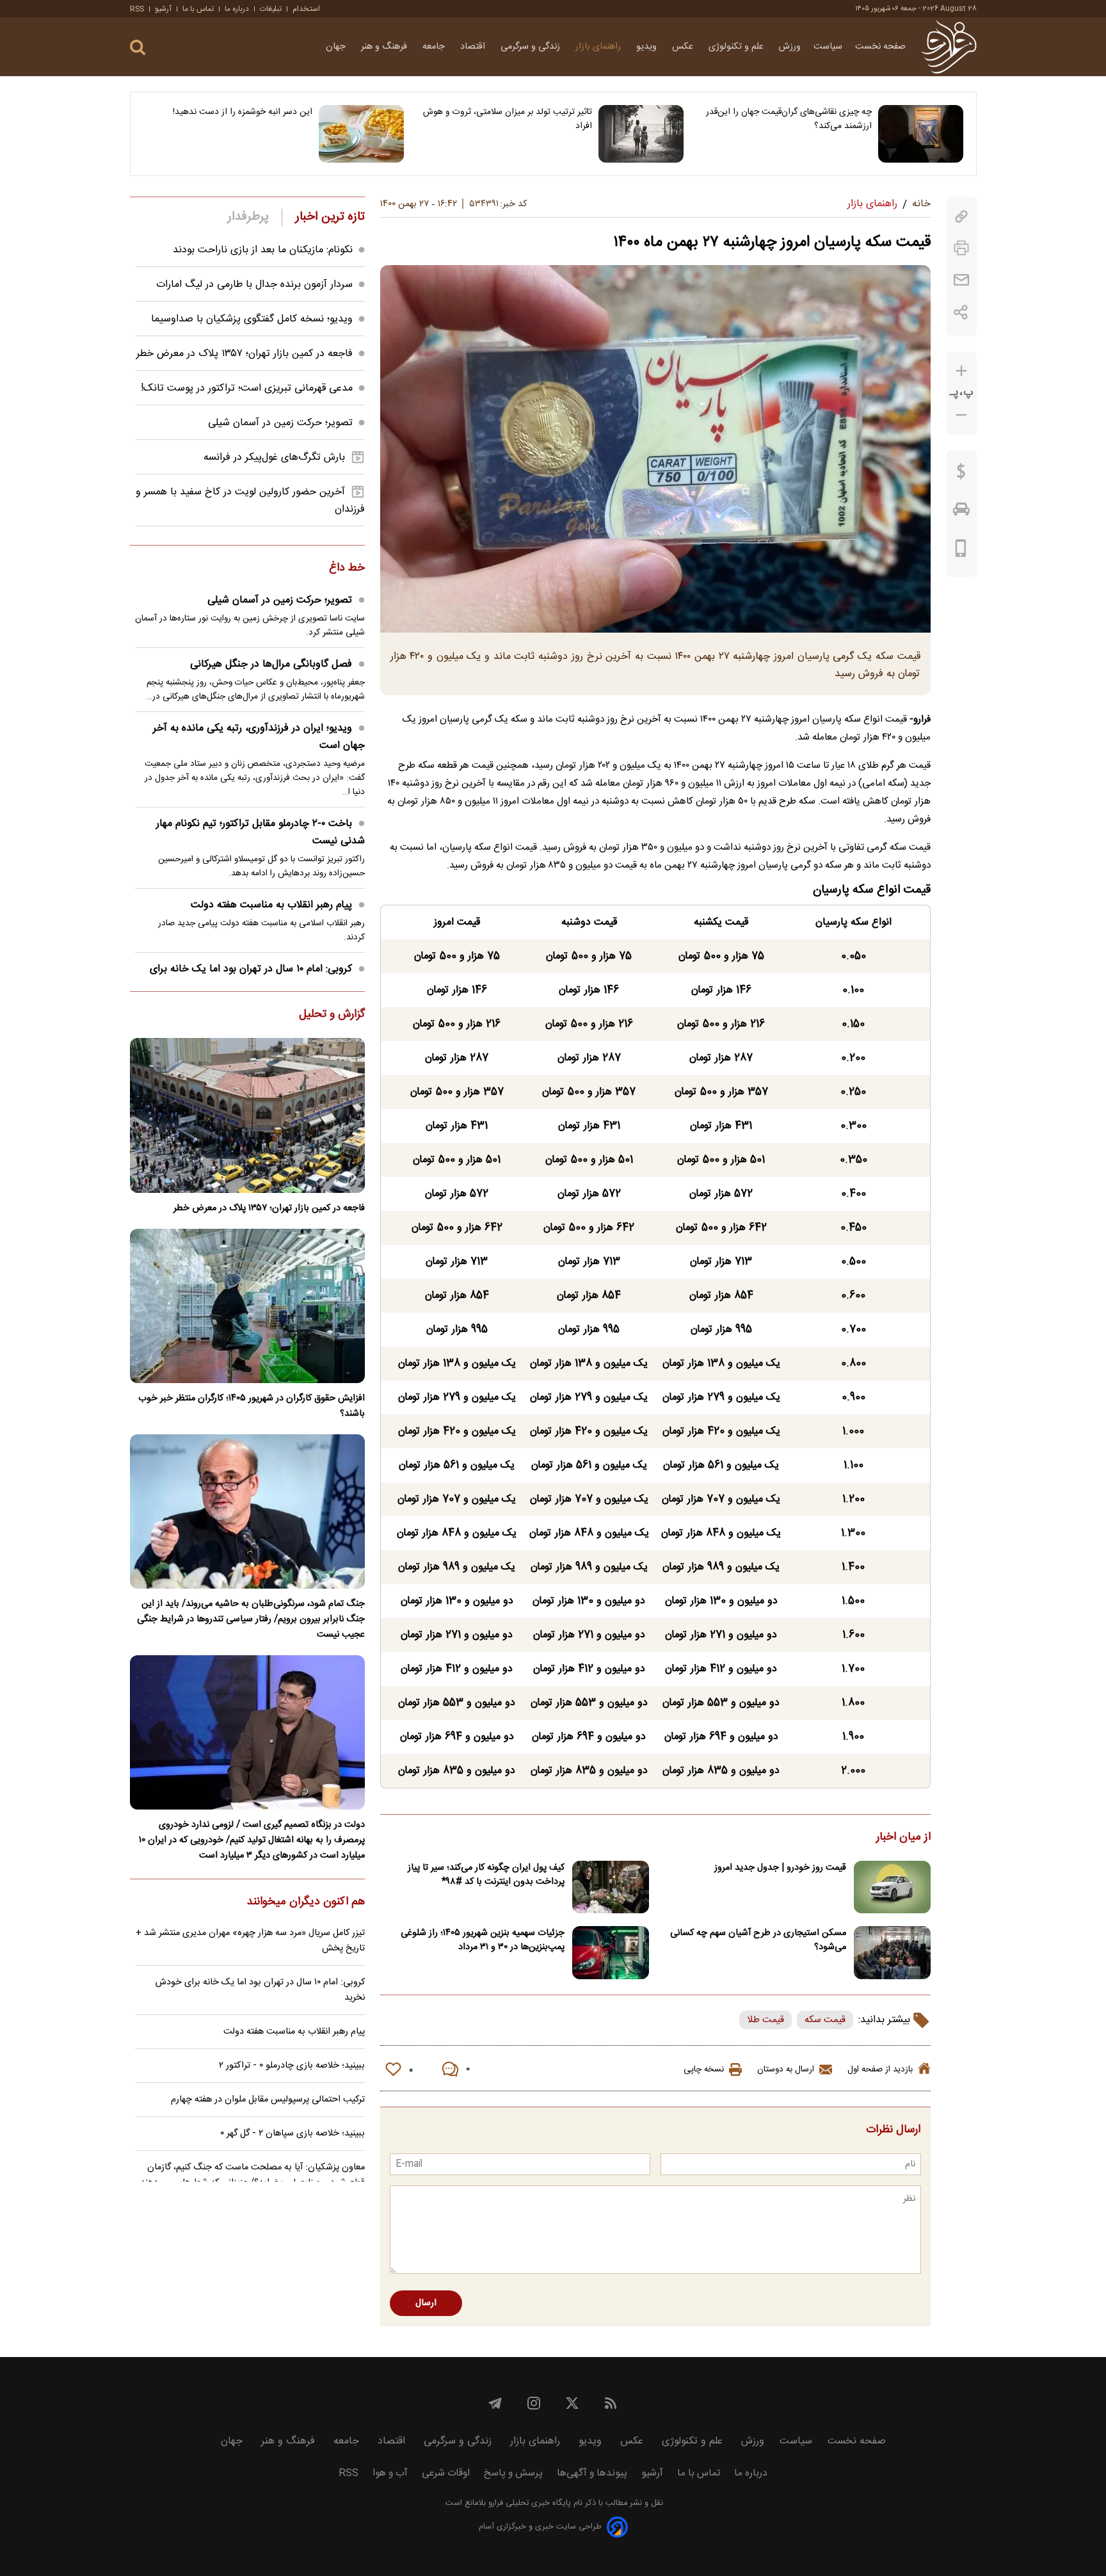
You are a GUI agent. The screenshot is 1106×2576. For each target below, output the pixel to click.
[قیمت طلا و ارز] (961, 474)
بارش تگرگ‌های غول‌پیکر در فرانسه (274, 458)
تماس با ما (198, 9)
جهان (337, 47)
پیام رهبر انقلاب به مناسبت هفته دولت (271, 905)
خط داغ (347, 569)
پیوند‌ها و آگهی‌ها (592, 2473)
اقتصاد (474, 47)
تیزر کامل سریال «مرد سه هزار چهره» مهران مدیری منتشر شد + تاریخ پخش (250, 1941)
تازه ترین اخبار (330, 217)
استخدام (306, 9)
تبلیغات (271, 9)
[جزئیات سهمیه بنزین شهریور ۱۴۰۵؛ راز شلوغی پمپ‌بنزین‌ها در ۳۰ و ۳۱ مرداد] (611, 1953)
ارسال (426, 2303)
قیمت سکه (825, 2020)
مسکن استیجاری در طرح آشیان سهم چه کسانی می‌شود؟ (758, 1940)
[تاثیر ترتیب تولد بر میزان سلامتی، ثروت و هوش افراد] (641, 134)
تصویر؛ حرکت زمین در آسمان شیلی (280, 423)
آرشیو (163, 9)
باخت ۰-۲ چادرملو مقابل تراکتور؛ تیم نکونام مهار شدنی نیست (260, 832)
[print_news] (961, 248)
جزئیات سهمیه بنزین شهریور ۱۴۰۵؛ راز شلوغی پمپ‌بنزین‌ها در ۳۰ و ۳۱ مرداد (483, 1940)
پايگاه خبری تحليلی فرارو (528, 2503)
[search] (138, 48)
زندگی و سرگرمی (532, 47)
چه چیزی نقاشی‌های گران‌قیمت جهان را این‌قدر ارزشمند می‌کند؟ (789, 119)
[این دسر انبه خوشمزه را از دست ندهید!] (361, 134)
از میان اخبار (903, 1838)
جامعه (435, 47)
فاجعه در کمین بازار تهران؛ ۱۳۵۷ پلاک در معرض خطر (244, 354)
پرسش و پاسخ (513, 2473)
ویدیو (648, 47)
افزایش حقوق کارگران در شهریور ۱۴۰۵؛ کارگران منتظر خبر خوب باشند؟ (252, 1406)
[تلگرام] (495, 2403)
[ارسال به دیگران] (961, 280)
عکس (684, 47)
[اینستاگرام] (534, 2403)
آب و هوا (390, 2473)
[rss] (611, 2403)
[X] (572, 2403)
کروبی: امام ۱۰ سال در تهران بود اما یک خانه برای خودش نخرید (260, 1990)
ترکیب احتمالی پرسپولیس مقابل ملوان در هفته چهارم (268, 2100)
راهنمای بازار (599, 47)
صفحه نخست (880, 47)
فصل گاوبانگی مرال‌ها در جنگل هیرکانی (271, 664)
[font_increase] (961, 371)
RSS (137, 9)
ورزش (790, 47)
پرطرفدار (248, 217)
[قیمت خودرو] (961, 512)
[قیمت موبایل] (961, 551)
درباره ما (237, 9)
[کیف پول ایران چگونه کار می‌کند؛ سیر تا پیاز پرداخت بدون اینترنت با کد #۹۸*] (611, 1887)
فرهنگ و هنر (385, 47)
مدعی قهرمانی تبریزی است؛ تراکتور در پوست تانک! (247, 388)
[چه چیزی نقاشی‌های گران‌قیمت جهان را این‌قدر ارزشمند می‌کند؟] (921, 134)
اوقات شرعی (446, 2473)
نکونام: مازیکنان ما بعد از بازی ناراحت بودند (263, 250)
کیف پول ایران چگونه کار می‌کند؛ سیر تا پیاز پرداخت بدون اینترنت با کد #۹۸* (486, 1875)
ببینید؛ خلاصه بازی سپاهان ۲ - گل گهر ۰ (293, 2134)
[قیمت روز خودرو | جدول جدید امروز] (892, 1887)
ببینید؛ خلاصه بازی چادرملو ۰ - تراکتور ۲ (292, 2066)
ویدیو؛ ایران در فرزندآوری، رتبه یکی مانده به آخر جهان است (259, 737)
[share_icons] (961, 312)
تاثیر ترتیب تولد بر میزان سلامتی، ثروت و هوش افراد (508, 119)
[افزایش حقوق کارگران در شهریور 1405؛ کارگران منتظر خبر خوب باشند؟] (247, 1306)
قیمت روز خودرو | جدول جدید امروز (780, 1868)
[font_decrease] (961, 415)
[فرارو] (949, 47)
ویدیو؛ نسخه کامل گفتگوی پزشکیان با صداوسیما (252, 319)
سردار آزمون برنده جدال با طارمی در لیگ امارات (254, 285)
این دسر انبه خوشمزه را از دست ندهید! (243, 112)
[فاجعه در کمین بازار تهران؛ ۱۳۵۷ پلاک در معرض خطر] (247, 1115)
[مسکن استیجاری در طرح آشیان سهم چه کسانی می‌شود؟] (892, 1953)
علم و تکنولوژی (737, 47)
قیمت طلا (765, 2020)
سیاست (828, 47)
